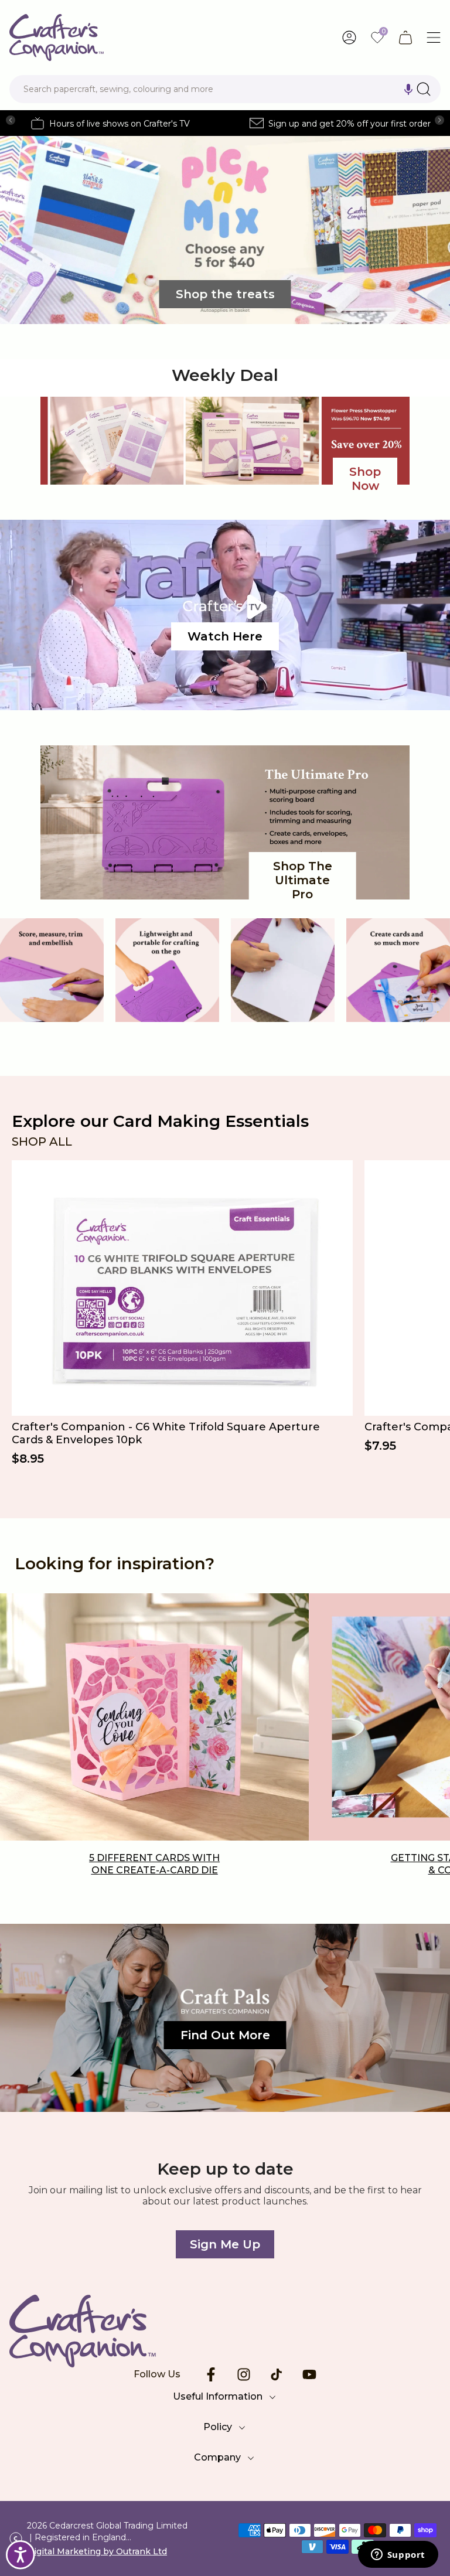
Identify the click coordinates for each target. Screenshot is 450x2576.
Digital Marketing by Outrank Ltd (97, 2551)
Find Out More (225, 2035)
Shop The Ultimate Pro (303, 880)
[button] (408, 89)
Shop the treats (225, 294)
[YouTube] (309, 2374)
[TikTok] (277, 2374)
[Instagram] (244, 2374)
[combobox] (225, 89)
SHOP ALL (42, 1142)
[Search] (424, 89)
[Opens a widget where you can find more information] (398, 2555)
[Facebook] (211, 2374)
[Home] (225, 2331)
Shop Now (365, 479)
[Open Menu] (434, 38)
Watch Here (225, 636)
